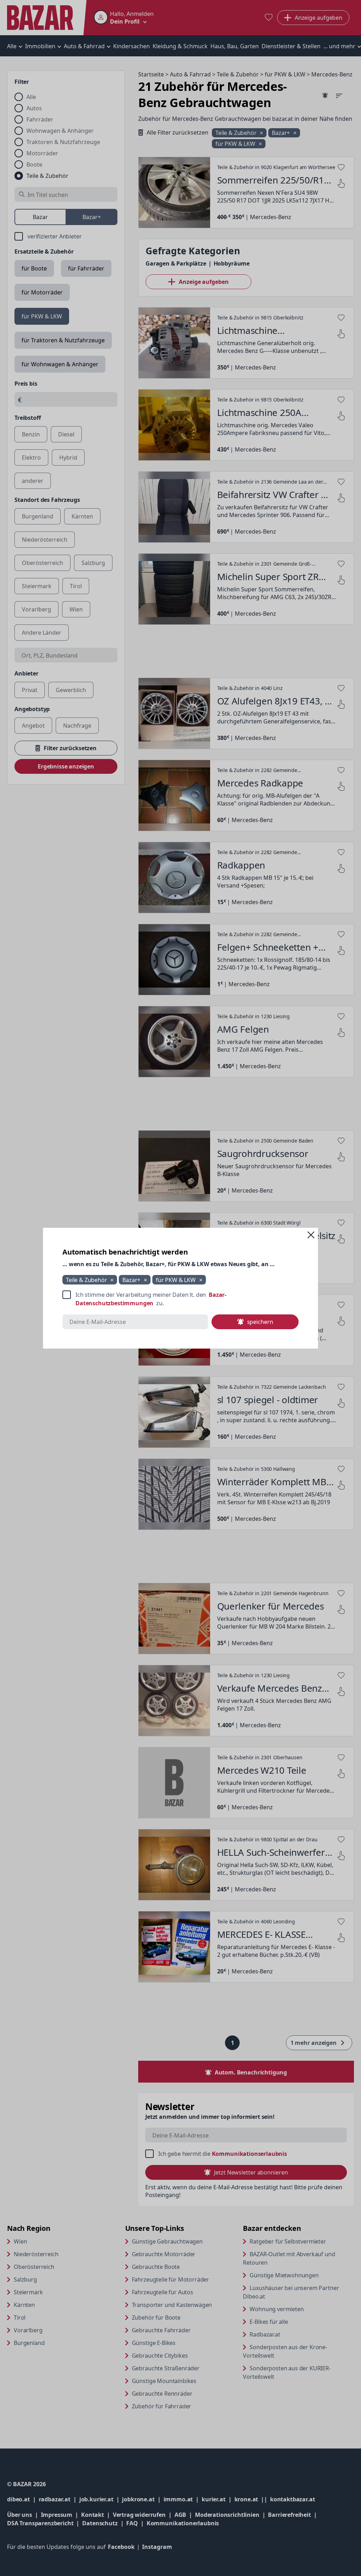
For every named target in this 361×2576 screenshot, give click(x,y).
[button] (311, 1235)
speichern (260, 1322)
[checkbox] (180, 1299)
